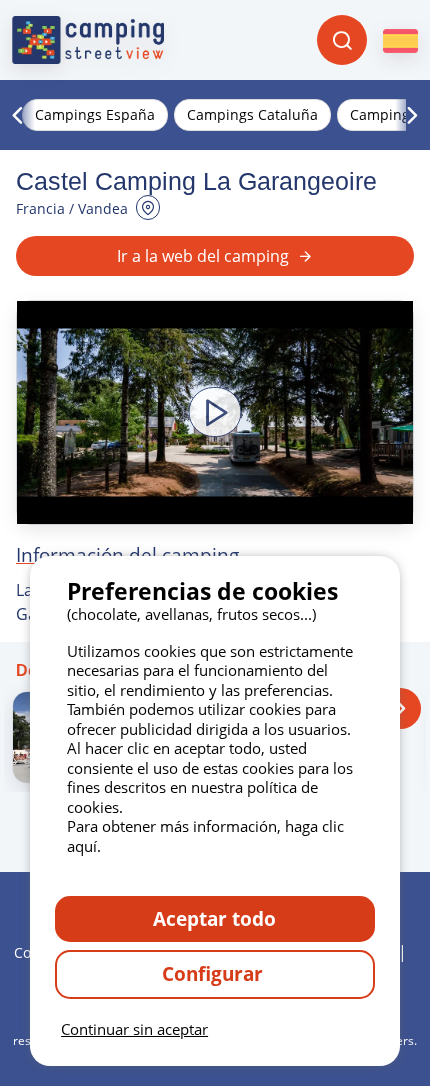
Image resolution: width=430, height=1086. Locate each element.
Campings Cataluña (252, 114)
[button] (215, 412)
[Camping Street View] (88, 40)
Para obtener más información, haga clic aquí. (205, 836)
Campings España (95, 114)
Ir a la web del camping (203, 256)
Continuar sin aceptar (134, 1029)
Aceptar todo (214, 918)
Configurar (215, 973)
